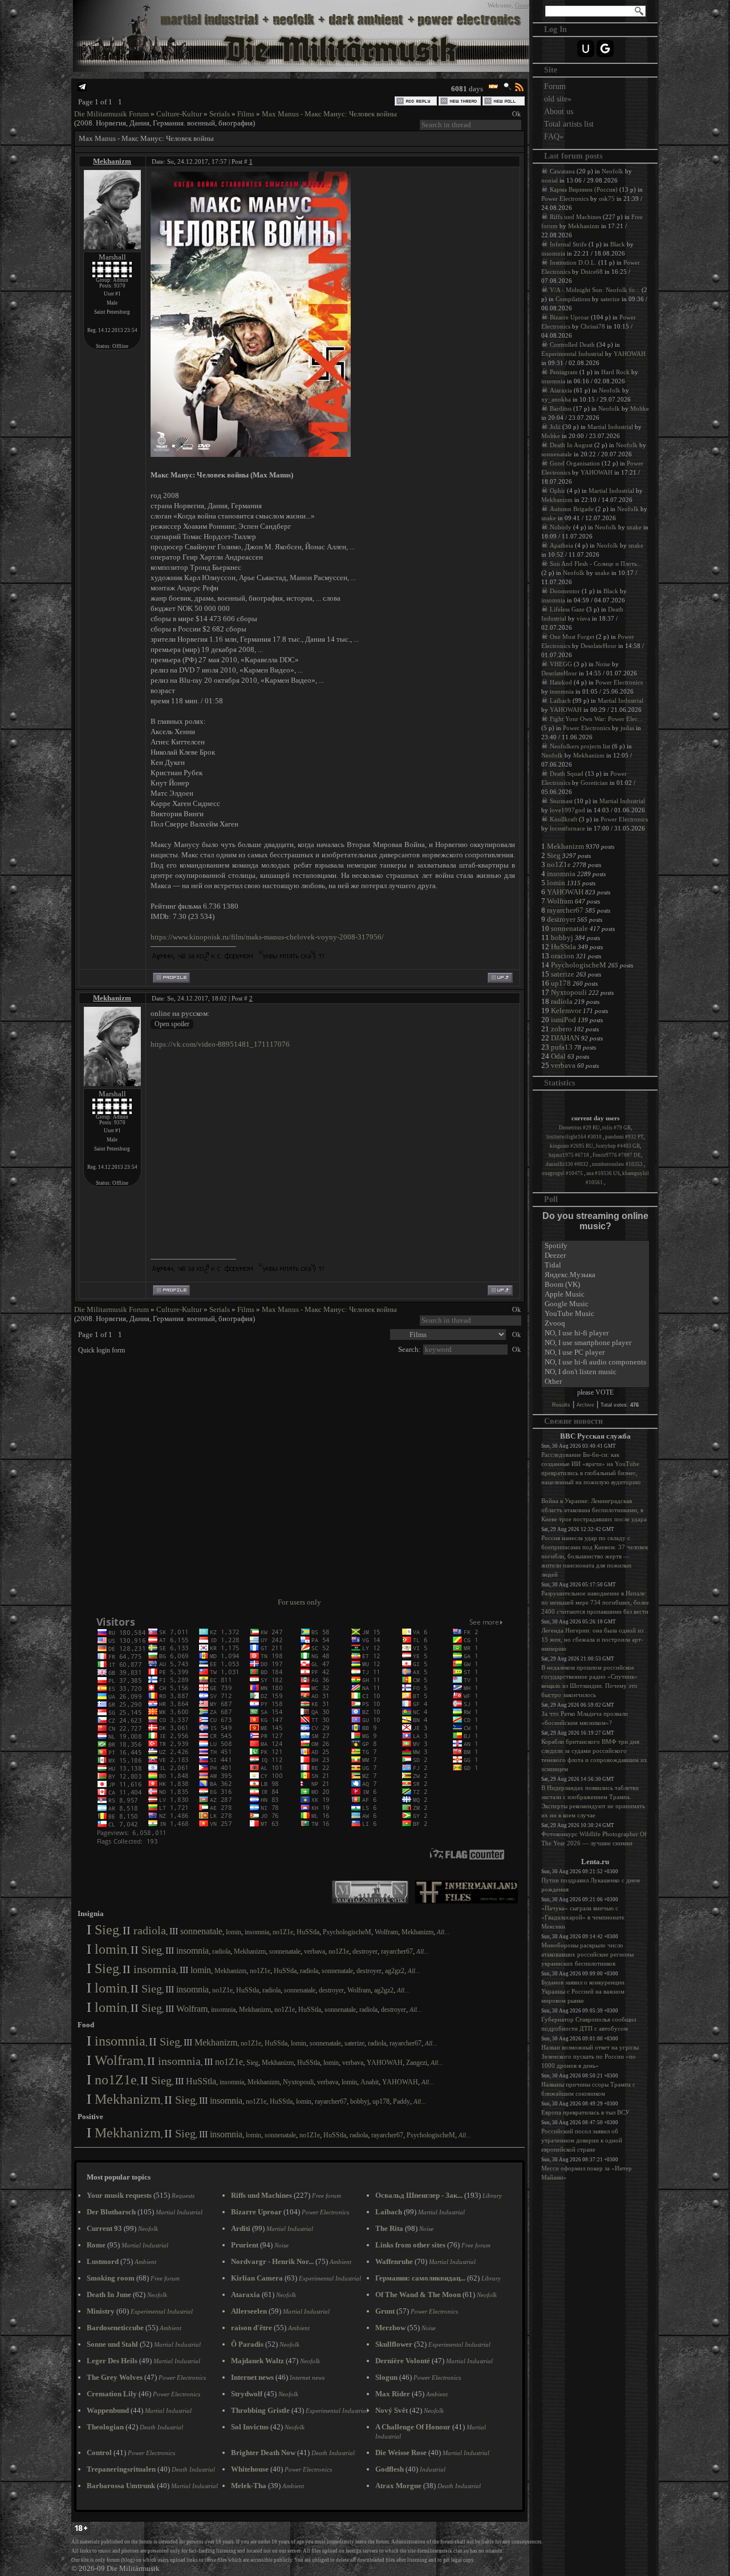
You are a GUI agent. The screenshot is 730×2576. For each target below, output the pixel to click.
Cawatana (562, 171)
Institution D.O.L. (573, 262)
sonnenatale (201, 1931)
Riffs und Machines (575, 217)
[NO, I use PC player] (595, 1353)
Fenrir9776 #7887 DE (617, 1155)
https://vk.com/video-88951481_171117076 (220, 1044)
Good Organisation (575, 463)
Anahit (370, 2082)
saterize (354, 2043)
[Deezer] (595, 1256)
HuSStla (308, 1932)
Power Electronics (565, 199)
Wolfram (386, 1932)
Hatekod (561, 682)
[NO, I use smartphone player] (595, 1343)
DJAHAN (565, 1038)
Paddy (401, 2101)
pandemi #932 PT (624, 1137)
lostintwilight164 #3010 (575, 1137)
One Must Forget (572, 637)
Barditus (561, 408)
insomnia (257, 1932)
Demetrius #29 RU (579, 1128)
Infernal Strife (568, 244)
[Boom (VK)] (595, 1285)
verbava (315, 1951)
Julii (555, 427)
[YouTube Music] (595, 1314)
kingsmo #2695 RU (571, 1146)
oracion (563, 956)
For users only (299, 1602)
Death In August (571, 445)
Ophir (557, 491)
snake (549, 518)
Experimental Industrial (572, 354)
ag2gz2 (395, 1971)
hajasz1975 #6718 (569, 1155)
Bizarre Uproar (569, 317)
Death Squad (567, 773)
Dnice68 (592, 272)
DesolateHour (599, 646)
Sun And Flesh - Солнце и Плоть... (596, 564)
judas (627, 728)
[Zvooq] (595, 1324)
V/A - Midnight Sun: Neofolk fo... (595, 290)
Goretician (594, 783)
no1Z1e (283, 1932)
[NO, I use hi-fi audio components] (595, 1362)
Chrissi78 (593, 326)
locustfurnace (567, 828)
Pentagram (564, 372)
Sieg (107, 1930)
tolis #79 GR (617, 1128)
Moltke (640, 408)
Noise (603, 664)
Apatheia (561, 545)
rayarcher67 (397, 1951)
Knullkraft (563, 819)
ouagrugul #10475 (563, 1173)
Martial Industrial (610, 427)
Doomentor (565, 591)
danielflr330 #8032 (568, 1164)
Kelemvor (566, 1010)
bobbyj (360, 2101)
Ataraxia (561, 390)
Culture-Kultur (179, 114)
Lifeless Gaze (567, 609)
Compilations (573, 299)
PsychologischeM (347, 1932)
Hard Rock (615, 372)
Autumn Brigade (572, 509)
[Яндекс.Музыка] (595, 1275)
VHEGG (561, 664)
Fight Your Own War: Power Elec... (596, 719)
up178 (381, 2101)
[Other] (595, 1382)
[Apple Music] (595, 1295)
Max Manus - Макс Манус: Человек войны (329, 114)
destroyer (365, 1951)
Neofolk (613, 171)
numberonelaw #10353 (618, 1164)
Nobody (561, 527)
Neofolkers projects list (580, 746)
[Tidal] (595, 1265)
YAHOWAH (385, 2063)
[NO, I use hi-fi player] (595, 1333)
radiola (150, 1930)
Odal (558, 1056)
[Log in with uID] (586, 48)
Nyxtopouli (298, 2082)
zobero (561, 1029)
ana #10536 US (603, 1173)
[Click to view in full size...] (251, 454)
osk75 (607, 199)
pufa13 (562, 1047)
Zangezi (417, 2063)
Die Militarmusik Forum (111, 114)
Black (618, 244)
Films (246, 114)
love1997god (567, 810)
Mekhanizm (112, 161)
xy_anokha (556, 399)
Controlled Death (572, 345)
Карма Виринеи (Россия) (584, 189)
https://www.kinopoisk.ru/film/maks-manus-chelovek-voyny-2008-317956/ (267, 937)
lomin (234, 1932)
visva (583, 618)
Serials (220, 114)
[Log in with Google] (605, 48)
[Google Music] (595, 1304)
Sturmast (561, 801)
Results (561, 1405)
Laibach (560, 700)
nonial (549, 180)
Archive (585, 1405)
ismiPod (563, 1020)
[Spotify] (595, 1246)
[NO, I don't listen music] (595, 1372)
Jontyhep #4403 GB (618, 1146)
